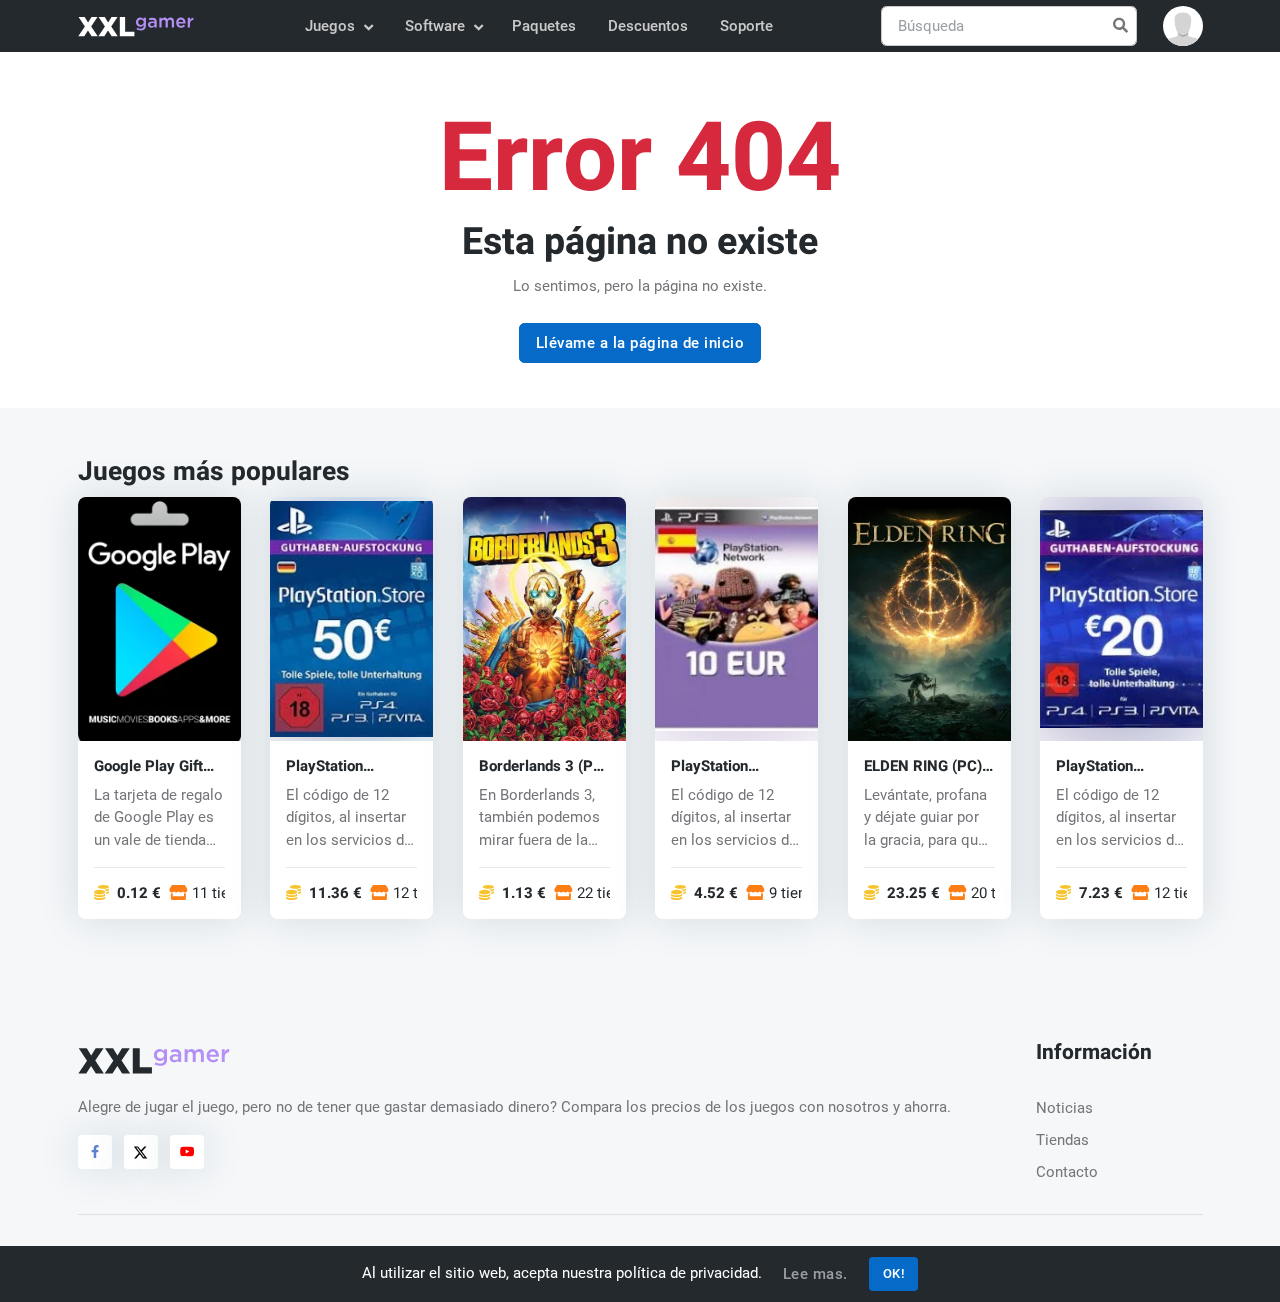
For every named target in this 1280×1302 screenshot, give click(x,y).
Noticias (1064, 1108)
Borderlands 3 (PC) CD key (543, 766)
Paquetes (544, 26)
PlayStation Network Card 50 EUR (343, 766)
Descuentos (648, 26)
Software (435, 26)
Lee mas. (815, 1274)
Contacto (1067, 1172)
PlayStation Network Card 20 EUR (1113, 766)
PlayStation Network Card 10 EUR (728, 766)
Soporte (746, 26)
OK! (894, 1273)
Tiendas (1062, 1140)
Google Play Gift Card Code (148, 766)
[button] (1183, 26)
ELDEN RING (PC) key (923, 766)
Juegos (330, 26)
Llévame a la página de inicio (640, 343)
